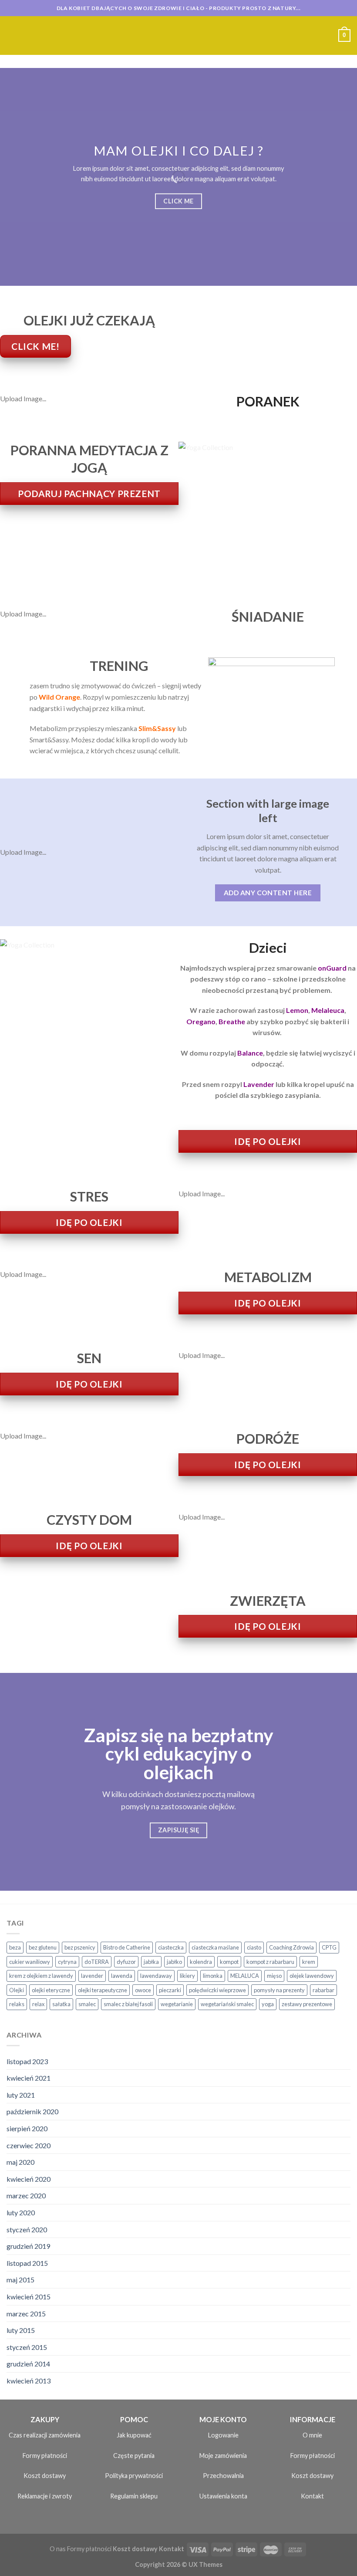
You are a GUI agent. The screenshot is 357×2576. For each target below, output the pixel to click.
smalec (87, 2004)
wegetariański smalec (227, 2004)
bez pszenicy (80, 1947)
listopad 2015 (27, 2263)
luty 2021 (21, 2095)
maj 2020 (20, 2162)
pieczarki (170, 1990)
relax (38, 2004)
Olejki (17, 1990)
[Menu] (12, 36)
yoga (268, 2004)
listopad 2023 (27, 2061)
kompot (229, 1962)
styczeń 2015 (27, 2347)
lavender (92, 1976)
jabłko (174, 1962)
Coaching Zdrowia (291, 1947)
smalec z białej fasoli (128, 2004)
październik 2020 (32, 2111)
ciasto (254, 1947)
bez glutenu (43, 1947)
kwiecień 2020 (29, 2179)
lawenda (122, 1976)
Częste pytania (134, 2456)
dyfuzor (126, 1962)
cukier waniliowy (30, 1962)
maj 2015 (20, 2280)
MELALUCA (245, 1976)
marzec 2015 (26, 2314)
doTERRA (97, 1962)
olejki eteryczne (51, 1990)
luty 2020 (21, 2212)
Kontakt (312, 2496)
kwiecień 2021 (29, 2078)
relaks (17, 2004)
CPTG (329, 1947)
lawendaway (156, 1976)
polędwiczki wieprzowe (217, 1990)
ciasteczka (171, 1947)
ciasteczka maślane (215, 1947)
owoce (143, 1990)
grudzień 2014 (28, 2364)
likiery (187, 1976)
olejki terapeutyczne (103, 1990)
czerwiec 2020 (29, 2145)
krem (309, 1962)
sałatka (61, 2004)
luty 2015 (21, 2330)
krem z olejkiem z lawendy (41, 1976)
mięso (274, 1976)
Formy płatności (45, 2456)
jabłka (151, 1962)
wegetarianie (177, 2004)
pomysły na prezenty (279, 1990)
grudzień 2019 (28, 2246)
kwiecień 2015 (29, 2297)
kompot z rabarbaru (270, 1962)
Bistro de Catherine (127, 1947)
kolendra (201, 1962)
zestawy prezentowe (307, 2004)
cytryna (67, 1962)
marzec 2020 (26, 2195)
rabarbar (323, 1990)
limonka (213, 1976)
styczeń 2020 (27, 2229)
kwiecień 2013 (29, 2381)
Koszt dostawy (45, 2476)
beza (15, 1947)
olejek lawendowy (312, 1976)
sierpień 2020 (27, 2128)
